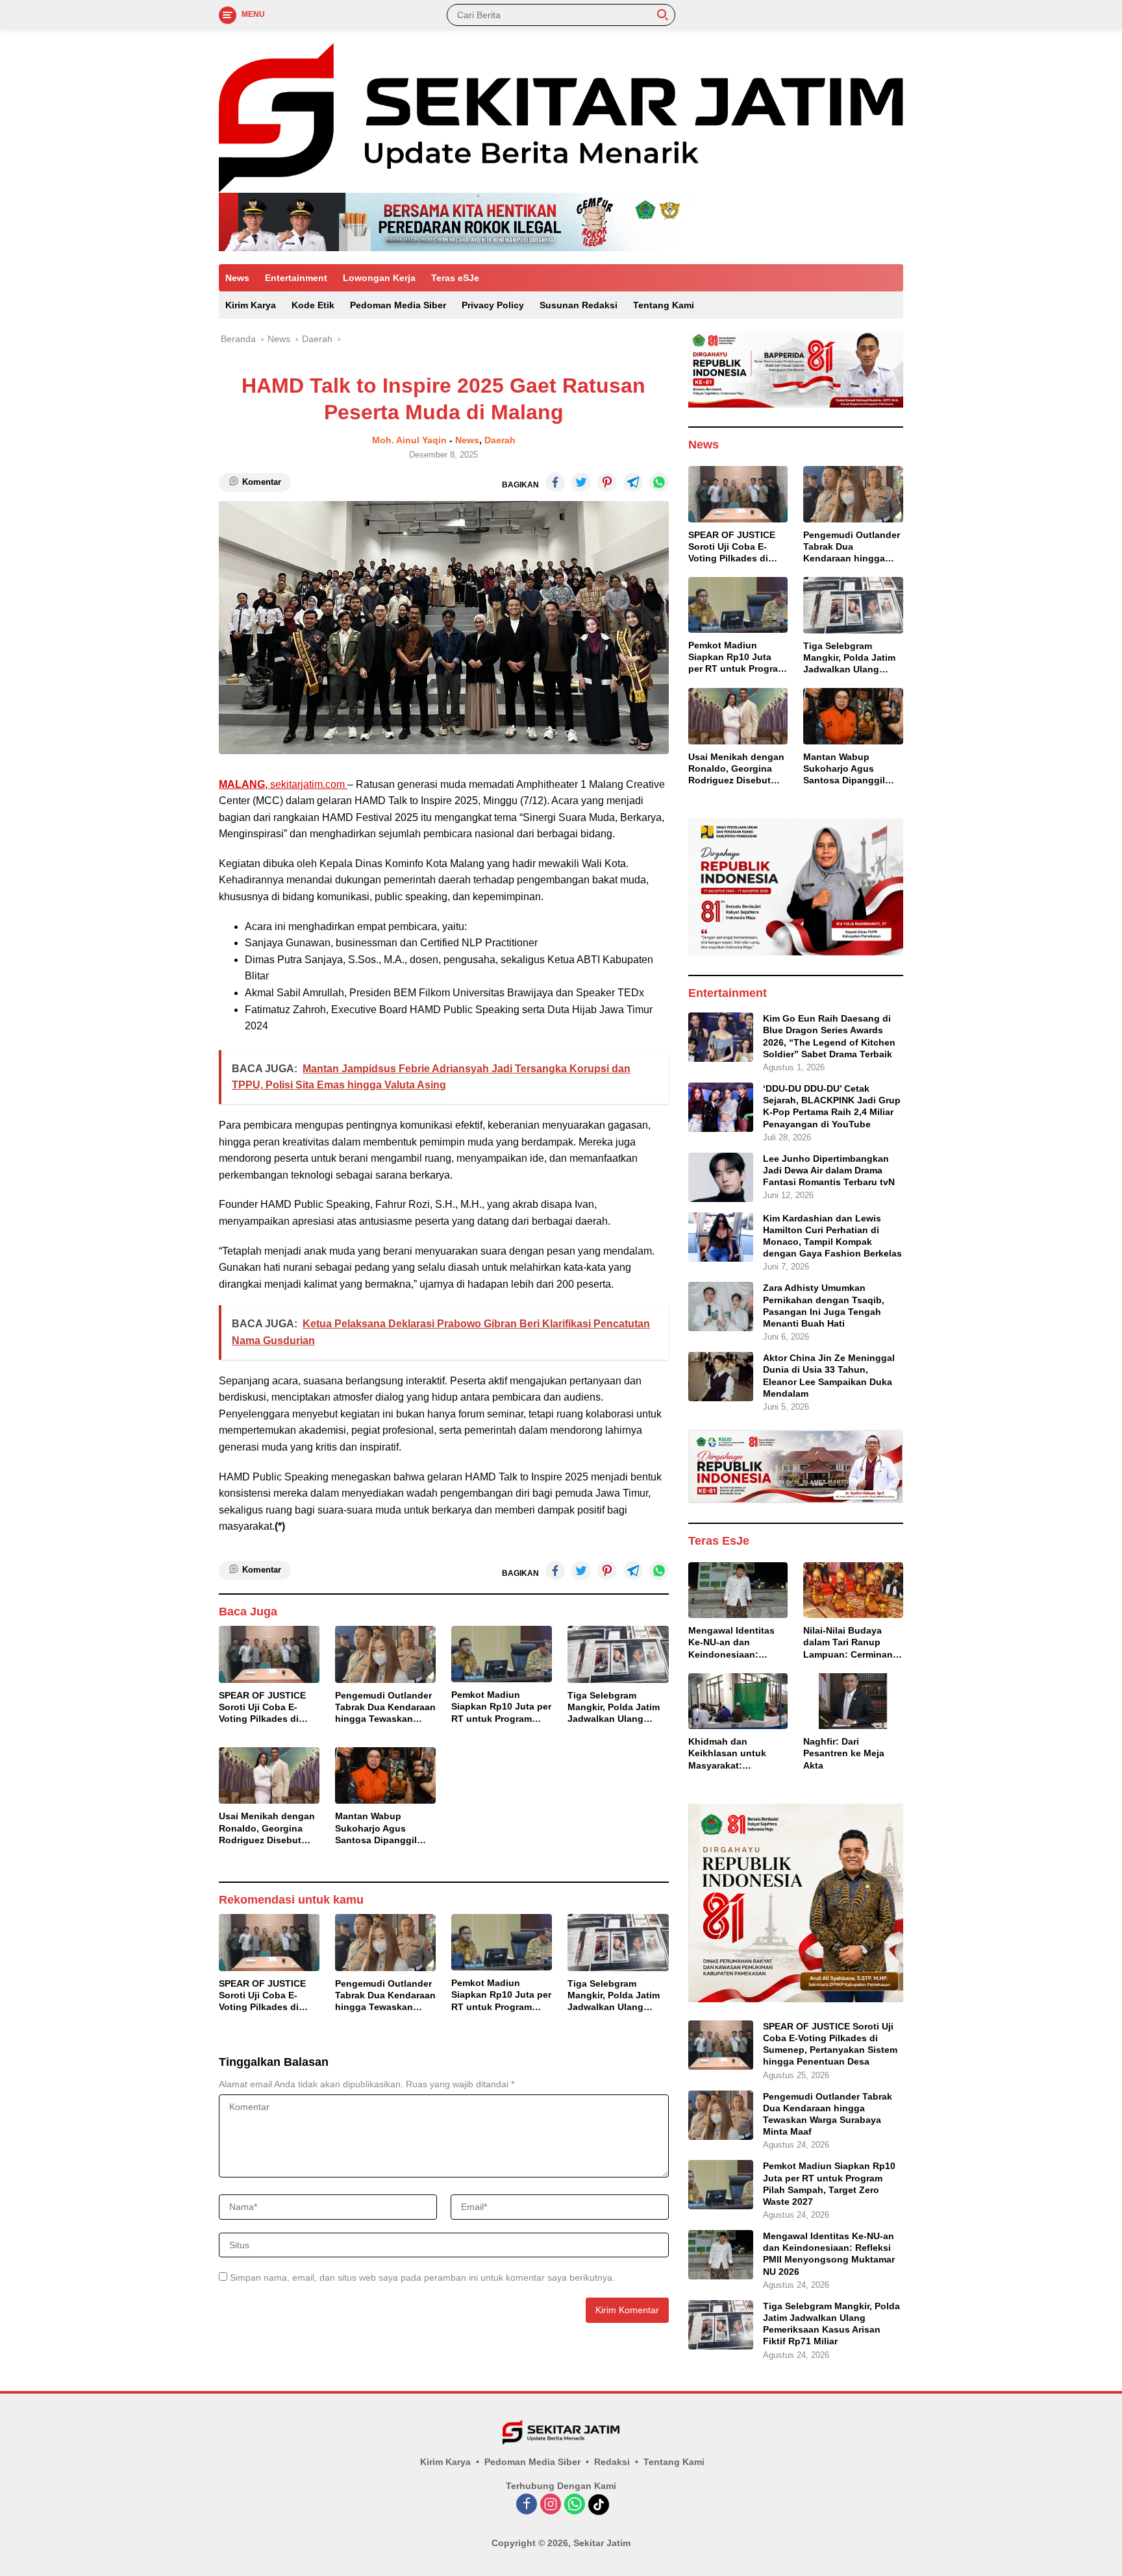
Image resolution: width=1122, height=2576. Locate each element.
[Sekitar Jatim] (561, 117)
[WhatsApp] (575, 2505)
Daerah (500, 440)
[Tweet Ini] (581, 482)
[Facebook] (527, 2505)
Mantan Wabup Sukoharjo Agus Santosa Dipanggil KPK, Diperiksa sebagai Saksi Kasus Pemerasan (381, 1828)
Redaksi (612, 2462)
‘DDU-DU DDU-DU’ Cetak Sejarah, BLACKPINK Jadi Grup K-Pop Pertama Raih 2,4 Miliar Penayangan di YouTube (832, 1106)
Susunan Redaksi (579, 305)
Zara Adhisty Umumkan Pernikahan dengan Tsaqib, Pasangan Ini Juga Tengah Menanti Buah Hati (824, 1306)
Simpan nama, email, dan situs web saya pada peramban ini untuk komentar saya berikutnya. (422, 2277)
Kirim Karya (251, 305)
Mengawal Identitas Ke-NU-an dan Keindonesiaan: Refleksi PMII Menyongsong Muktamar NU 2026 (731, 1643)
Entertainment (296, 278)
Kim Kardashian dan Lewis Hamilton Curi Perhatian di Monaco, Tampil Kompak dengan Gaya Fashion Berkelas (832, 1236)
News (237, 278)
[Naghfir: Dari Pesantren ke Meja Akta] (853, 1701)
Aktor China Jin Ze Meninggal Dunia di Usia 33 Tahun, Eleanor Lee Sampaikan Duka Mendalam (829, 1376)
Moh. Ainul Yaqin (409, 440)
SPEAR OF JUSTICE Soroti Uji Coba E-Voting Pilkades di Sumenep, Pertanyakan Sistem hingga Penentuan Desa (263, 1708)
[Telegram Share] (633, 482)
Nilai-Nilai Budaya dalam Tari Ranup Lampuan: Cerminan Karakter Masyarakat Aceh (848, 1643)
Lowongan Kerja (379, 278)
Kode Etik (313, 305)
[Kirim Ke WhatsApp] (659, 482)
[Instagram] (551, 2505)
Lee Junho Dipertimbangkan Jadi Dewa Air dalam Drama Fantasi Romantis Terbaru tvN (829, 1170)
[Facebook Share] (555, 482)
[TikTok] (599, 2505)
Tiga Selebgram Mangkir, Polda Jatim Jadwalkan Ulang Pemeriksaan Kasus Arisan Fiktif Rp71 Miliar (614, 1708)
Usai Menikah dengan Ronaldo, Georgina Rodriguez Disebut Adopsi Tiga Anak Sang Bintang (267, 1828)
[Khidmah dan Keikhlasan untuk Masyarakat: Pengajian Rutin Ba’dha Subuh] (738, 1701)
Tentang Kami (664, 305)
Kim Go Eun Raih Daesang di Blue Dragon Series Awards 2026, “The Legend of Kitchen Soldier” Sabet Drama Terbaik (829, 1036)
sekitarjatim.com (283, 784)
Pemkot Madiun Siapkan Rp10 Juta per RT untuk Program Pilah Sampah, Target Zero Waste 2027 (501, 1707)
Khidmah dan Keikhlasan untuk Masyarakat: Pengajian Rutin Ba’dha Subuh (727, 1754)
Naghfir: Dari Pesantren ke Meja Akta (844, 1753)
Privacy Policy (493, 305)
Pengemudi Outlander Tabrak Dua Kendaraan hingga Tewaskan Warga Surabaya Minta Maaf (385, 1708)
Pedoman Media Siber (398, 305)
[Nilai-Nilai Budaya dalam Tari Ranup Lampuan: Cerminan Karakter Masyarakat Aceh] (853, 1590)
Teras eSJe (455, 278)
